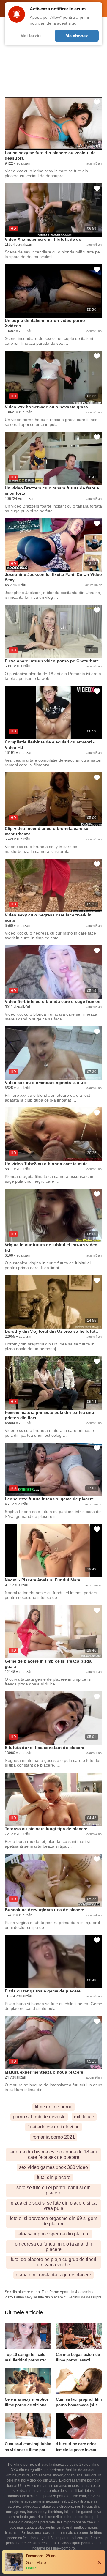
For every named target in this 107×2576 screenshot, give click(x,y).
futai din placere (54, 2177)
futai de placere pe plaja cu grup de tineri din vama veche (53, 2262)
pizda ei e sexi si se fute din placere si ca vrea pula (54, 2206)
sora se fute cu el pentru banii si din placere (53, 2190)
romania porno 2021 (54, 2137)
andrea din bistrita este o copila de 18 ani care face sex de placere (54, 2154)
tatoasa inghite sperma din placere (53, 2234)
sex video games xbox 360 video (53, 2167)
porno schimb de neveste (39, 2117)
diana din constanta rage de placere (53, 2275)
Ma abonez (77, 36)
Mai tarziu (30, 36)
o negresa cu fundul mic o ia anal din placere (53, 2247)
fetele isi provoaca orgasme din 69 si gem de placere (53, 2221)
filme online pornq (54, 2107)
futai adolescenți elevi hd (53, 2127)
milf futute (84, 2117)
